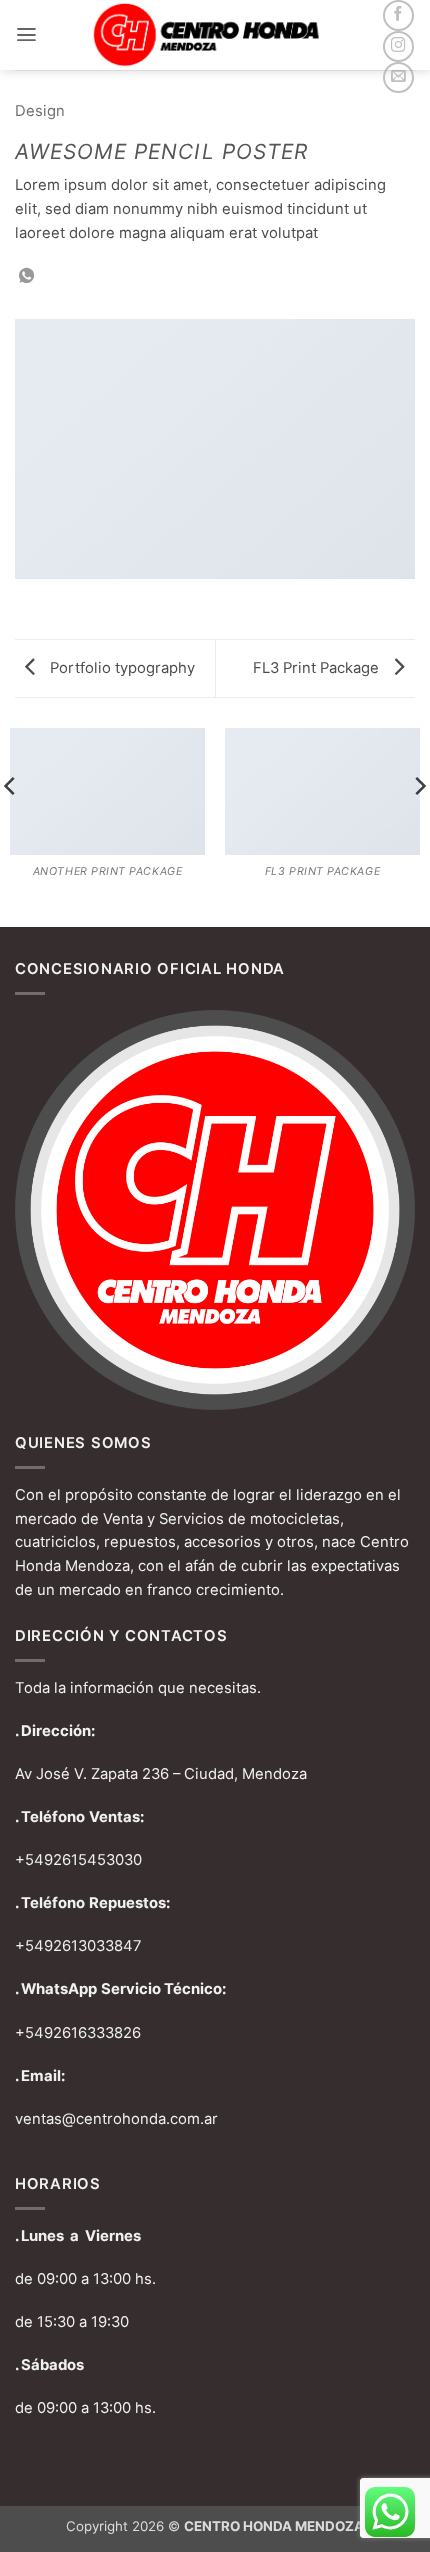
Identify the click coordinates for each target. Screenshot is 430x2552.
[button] (26, 34)
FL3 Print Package (318, 668)
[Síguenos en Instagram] (398, 46)
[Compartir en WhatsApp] (26, 276)
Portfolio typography (120, 668)
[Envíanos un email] (398, 77)
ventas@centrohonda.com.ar (116, 2119)
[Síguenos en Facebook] (398, 15)
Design (40, 111)
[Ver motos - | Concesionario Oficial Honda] (213, 35)
